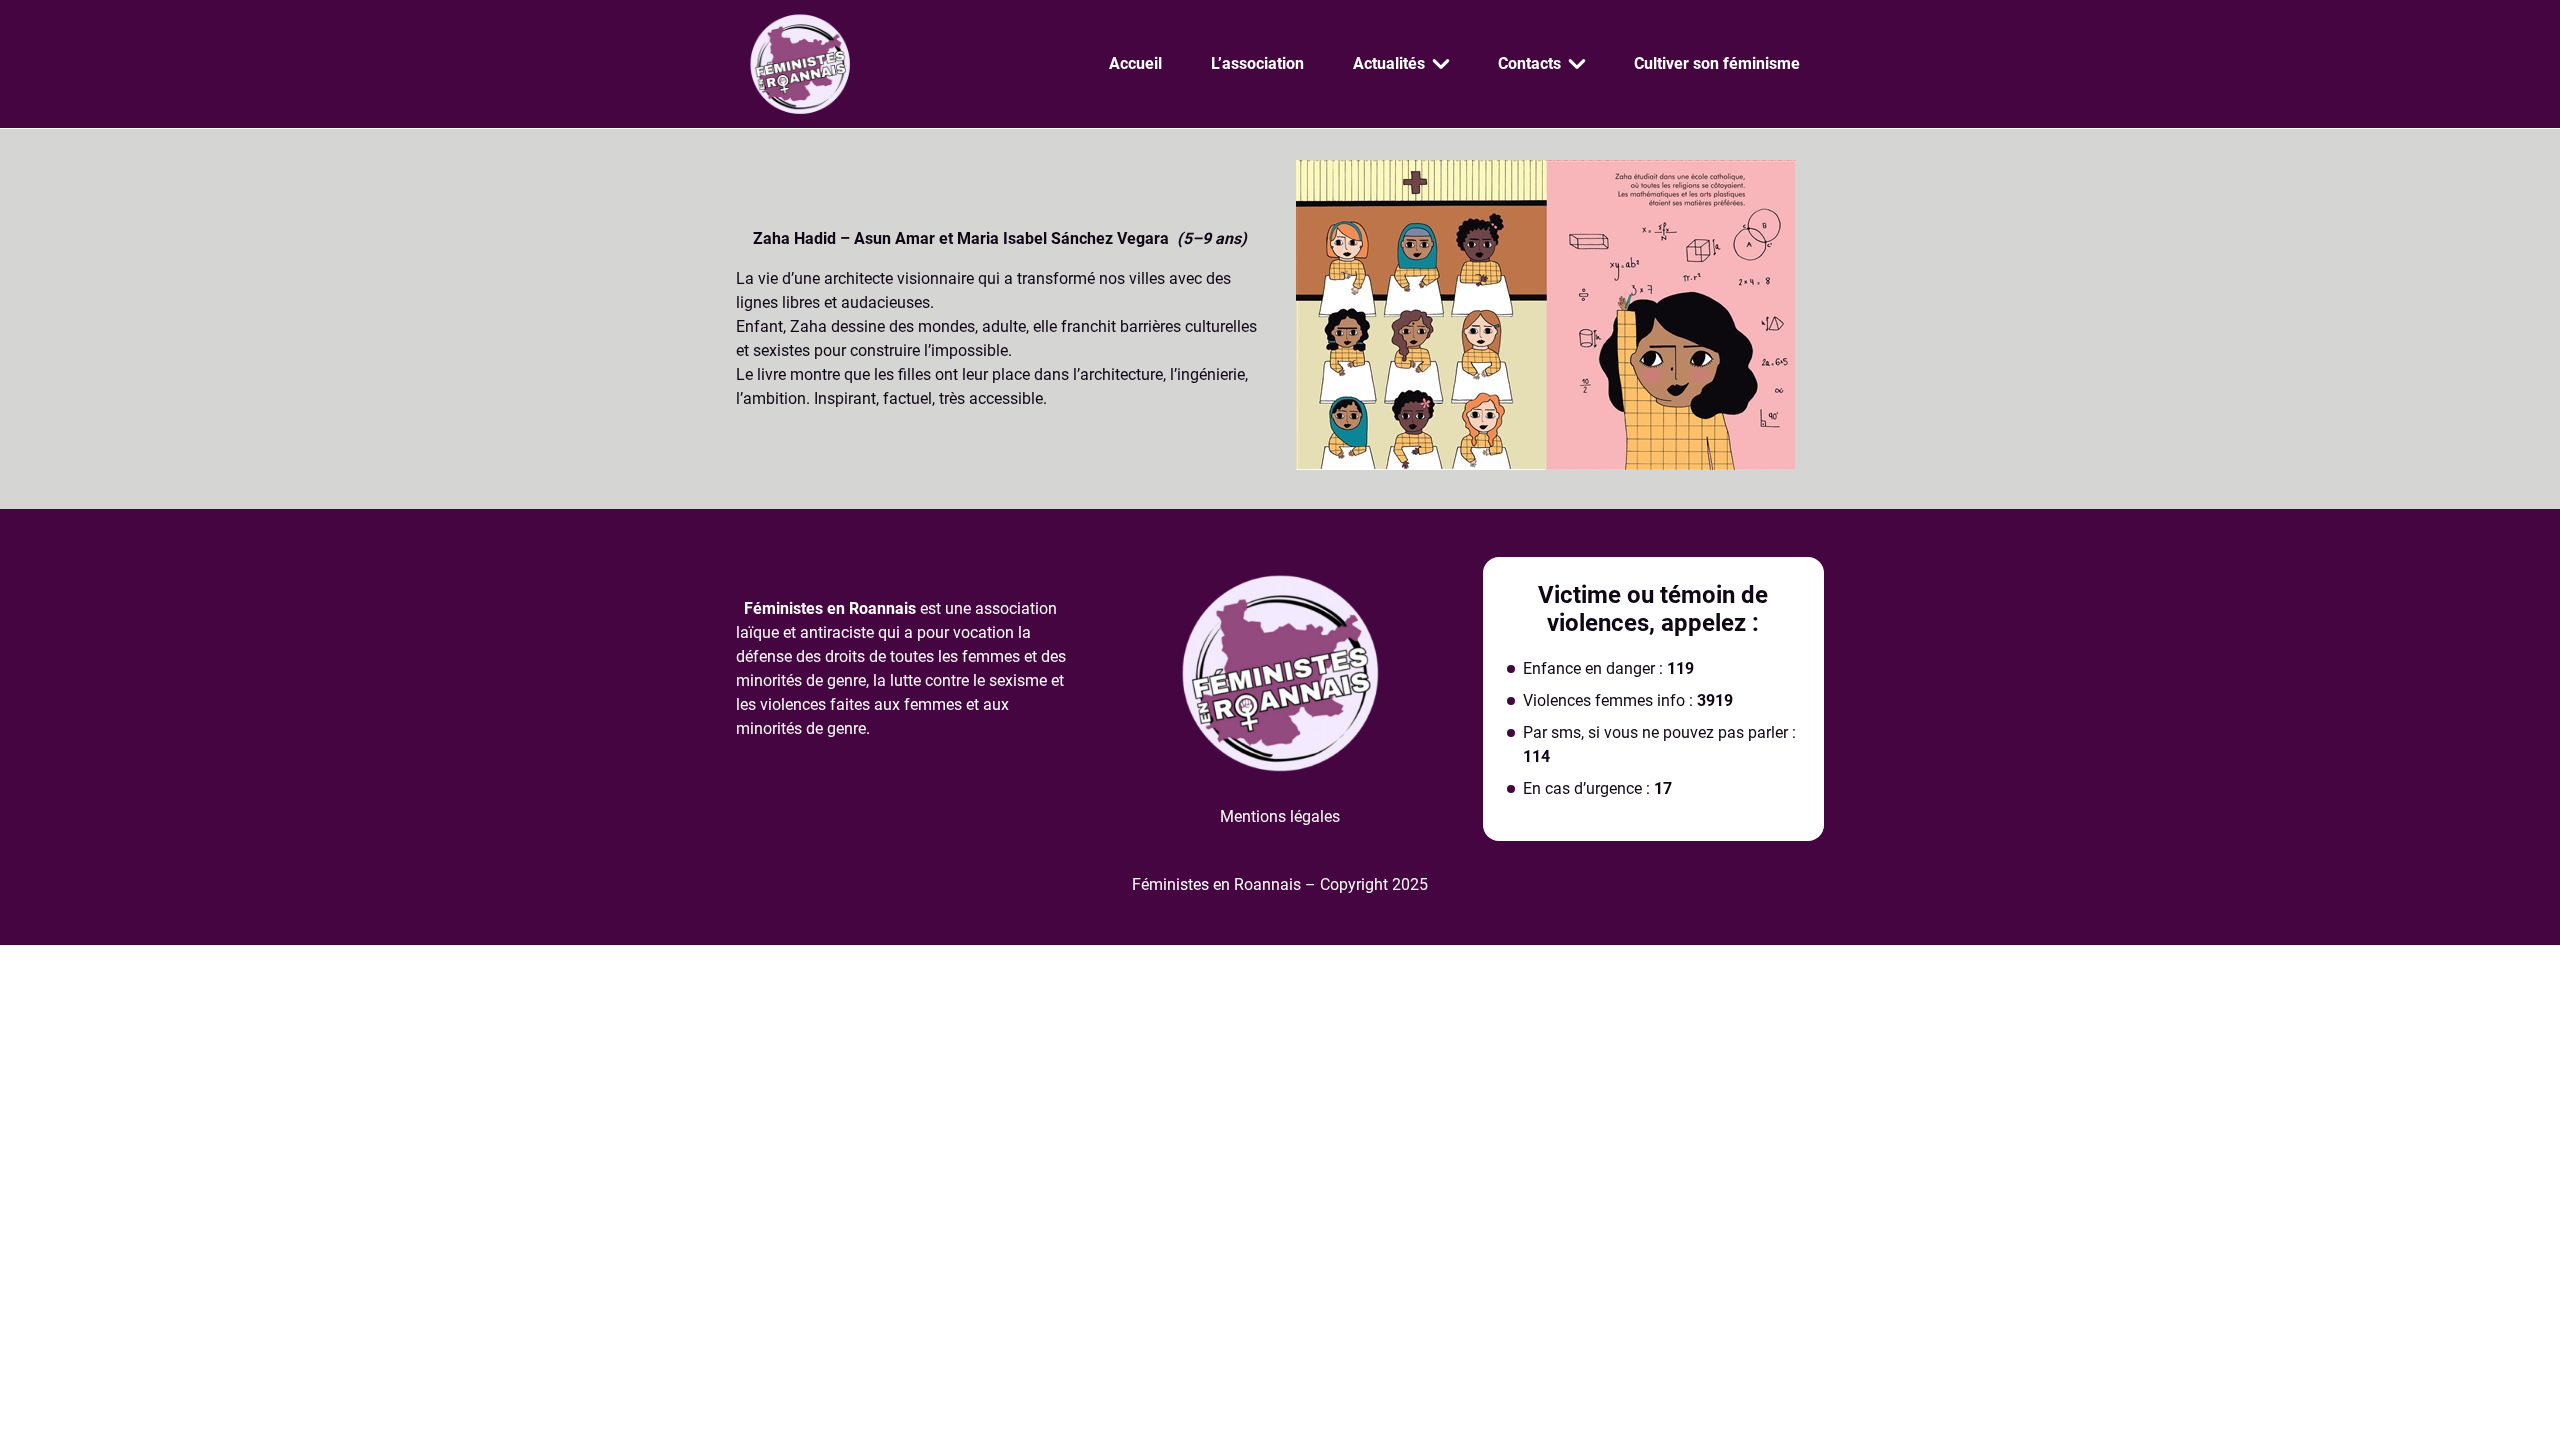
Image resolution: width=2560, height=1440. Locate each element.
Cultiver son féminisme (1717, 63)
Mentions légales (1280, 816)
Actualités (1389, 63)
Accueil (1135, 63)
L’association (1257, 63)
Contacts (1529, 63)
